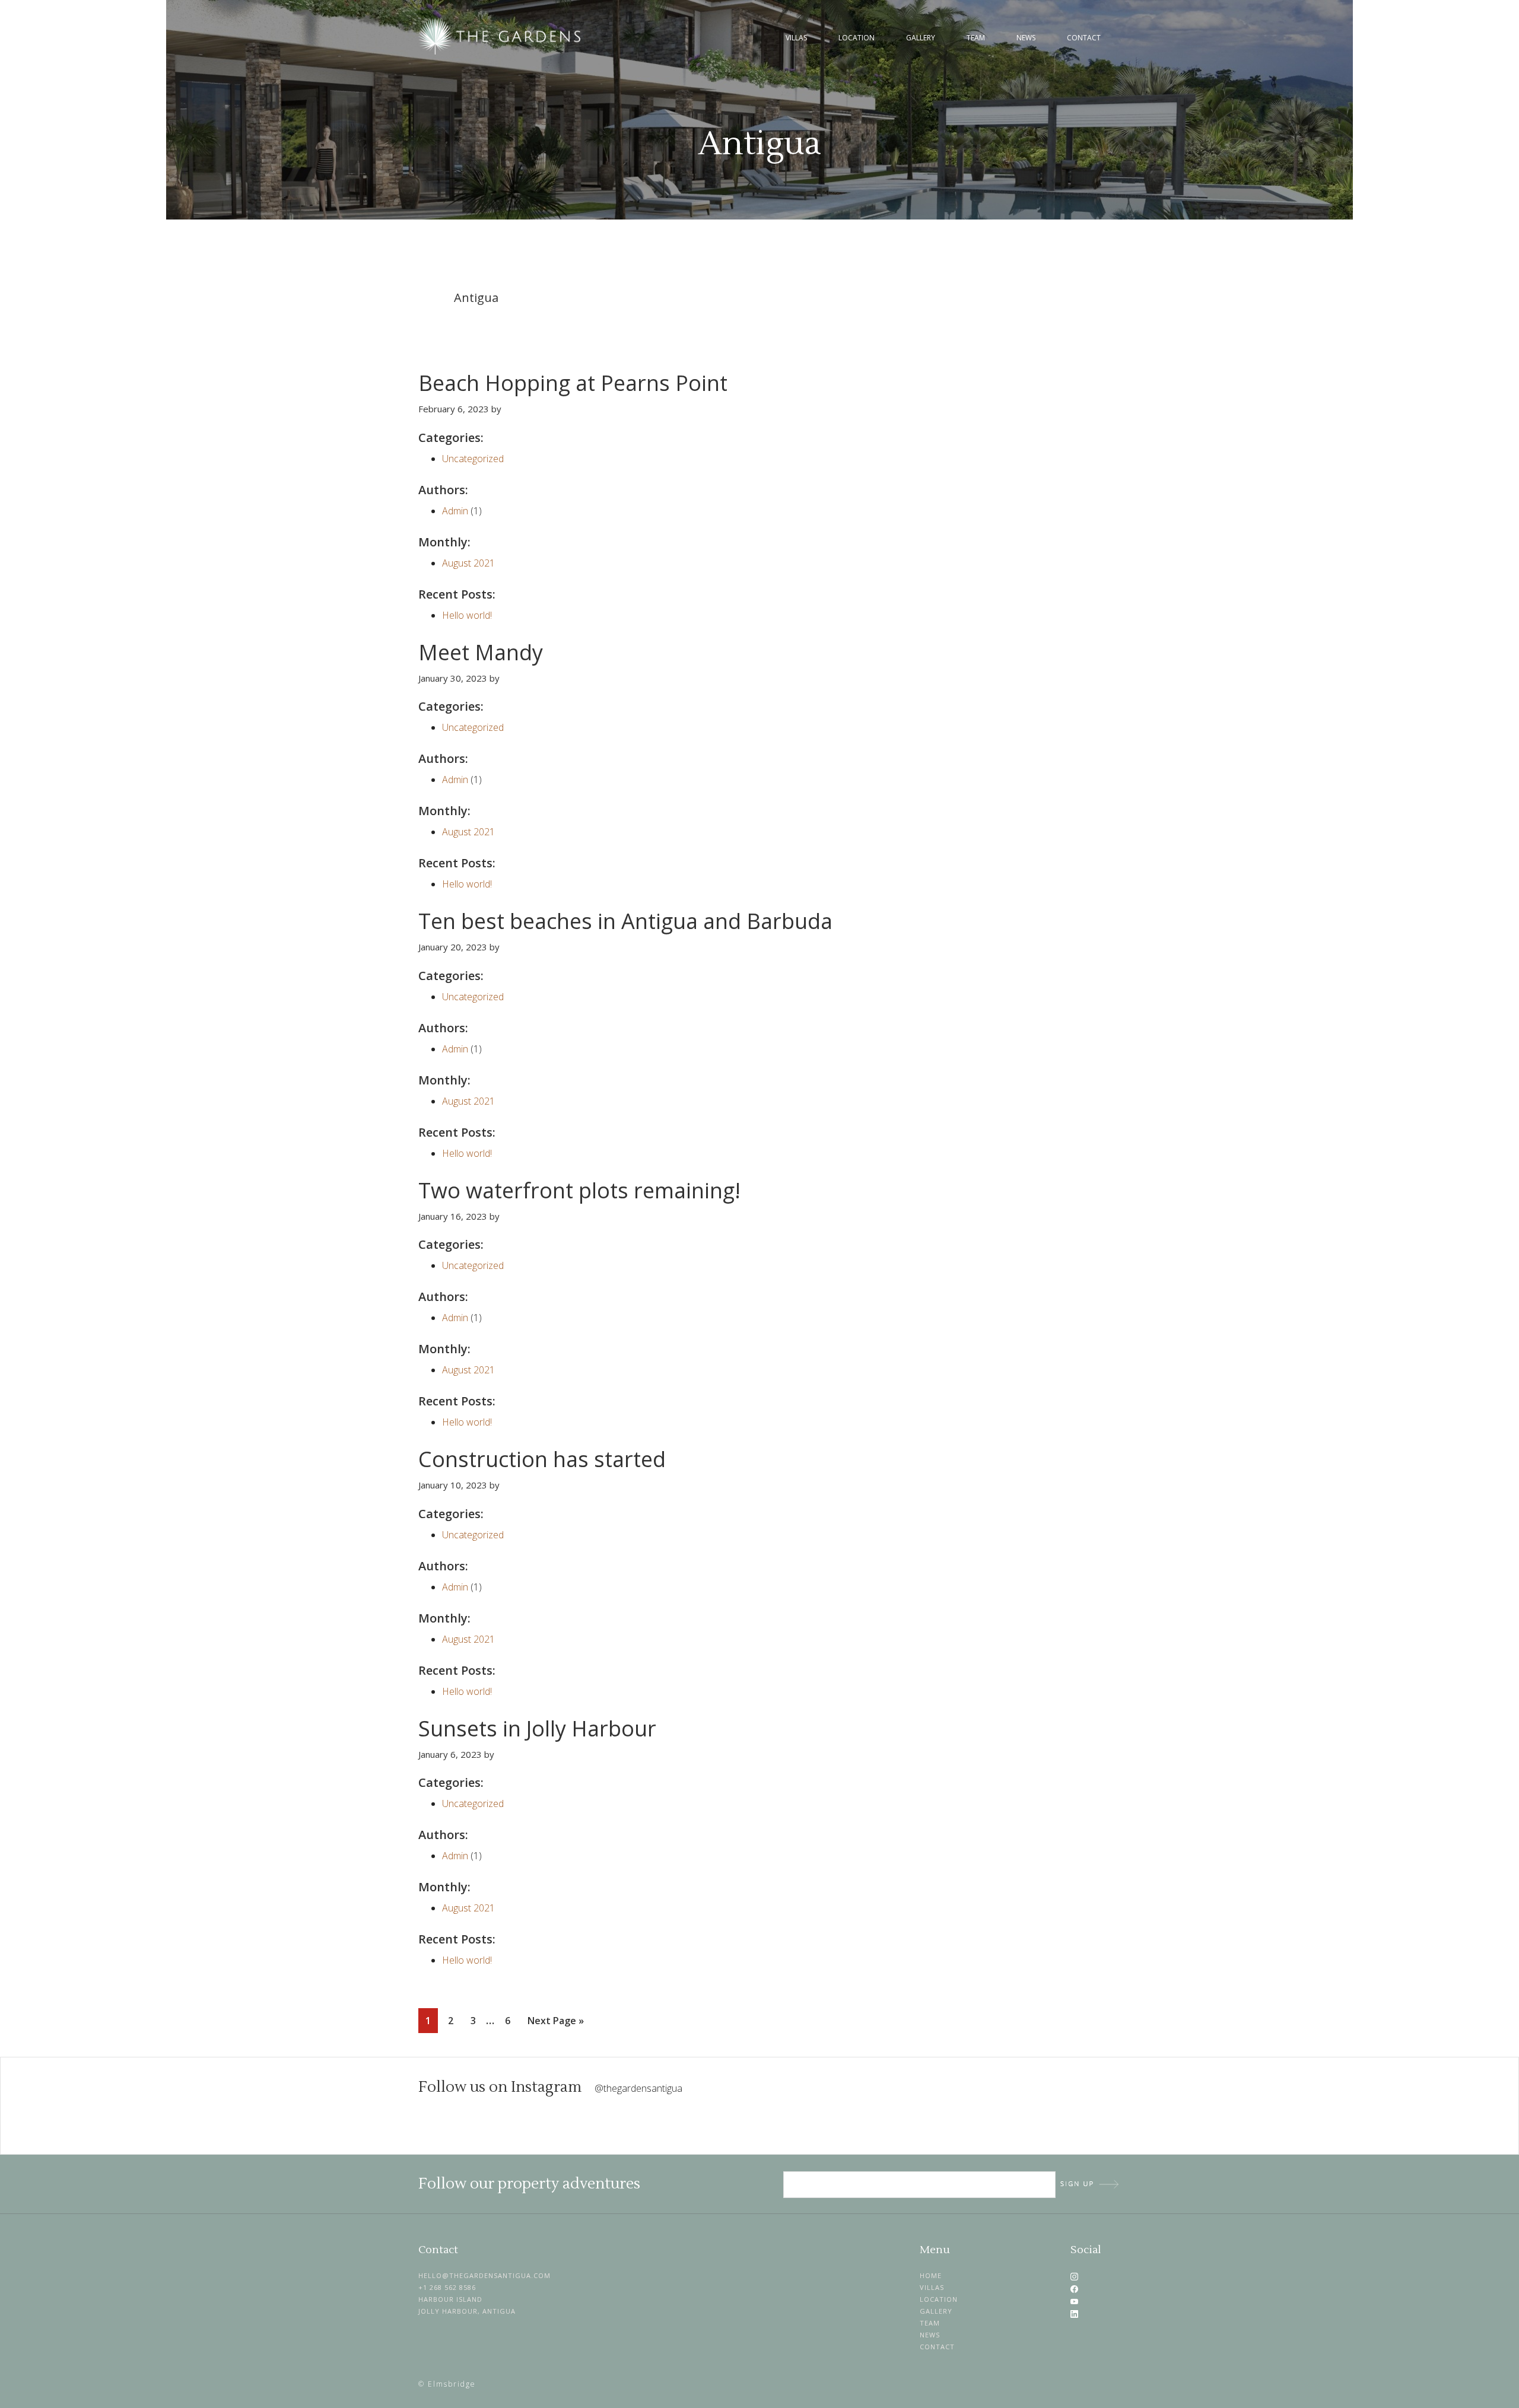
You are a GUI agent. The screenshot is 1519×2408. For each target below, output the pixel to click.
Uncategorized (473, 459)
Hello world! (467, 615)
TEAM (930, 2323)
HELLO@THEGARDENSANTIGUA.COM (484, 2275)
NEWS (930, 2335)
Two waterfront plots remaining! (579, 1190)
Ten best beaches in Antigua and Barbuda (625, 921)
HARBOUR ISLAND (450, 2299)
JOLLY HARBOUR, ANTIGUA (467, 2311)
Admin (455, 511)
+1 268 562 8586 (447, 2287)
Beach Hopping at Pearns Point (573, 383)
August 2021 (468, 563)
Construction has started (542, 1459)
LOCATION (939, 2299)
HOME (931, 2275)
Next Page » (555, 2023)
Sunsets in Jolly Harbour (537, 1728)
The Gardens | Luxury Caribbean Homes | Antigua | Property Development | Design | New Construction (501, 36)
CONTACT (937, 2347)
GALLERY (936, 2311)
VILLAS (932, 2287)
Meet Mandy (481, 652)
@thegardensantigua (638, 2088)
